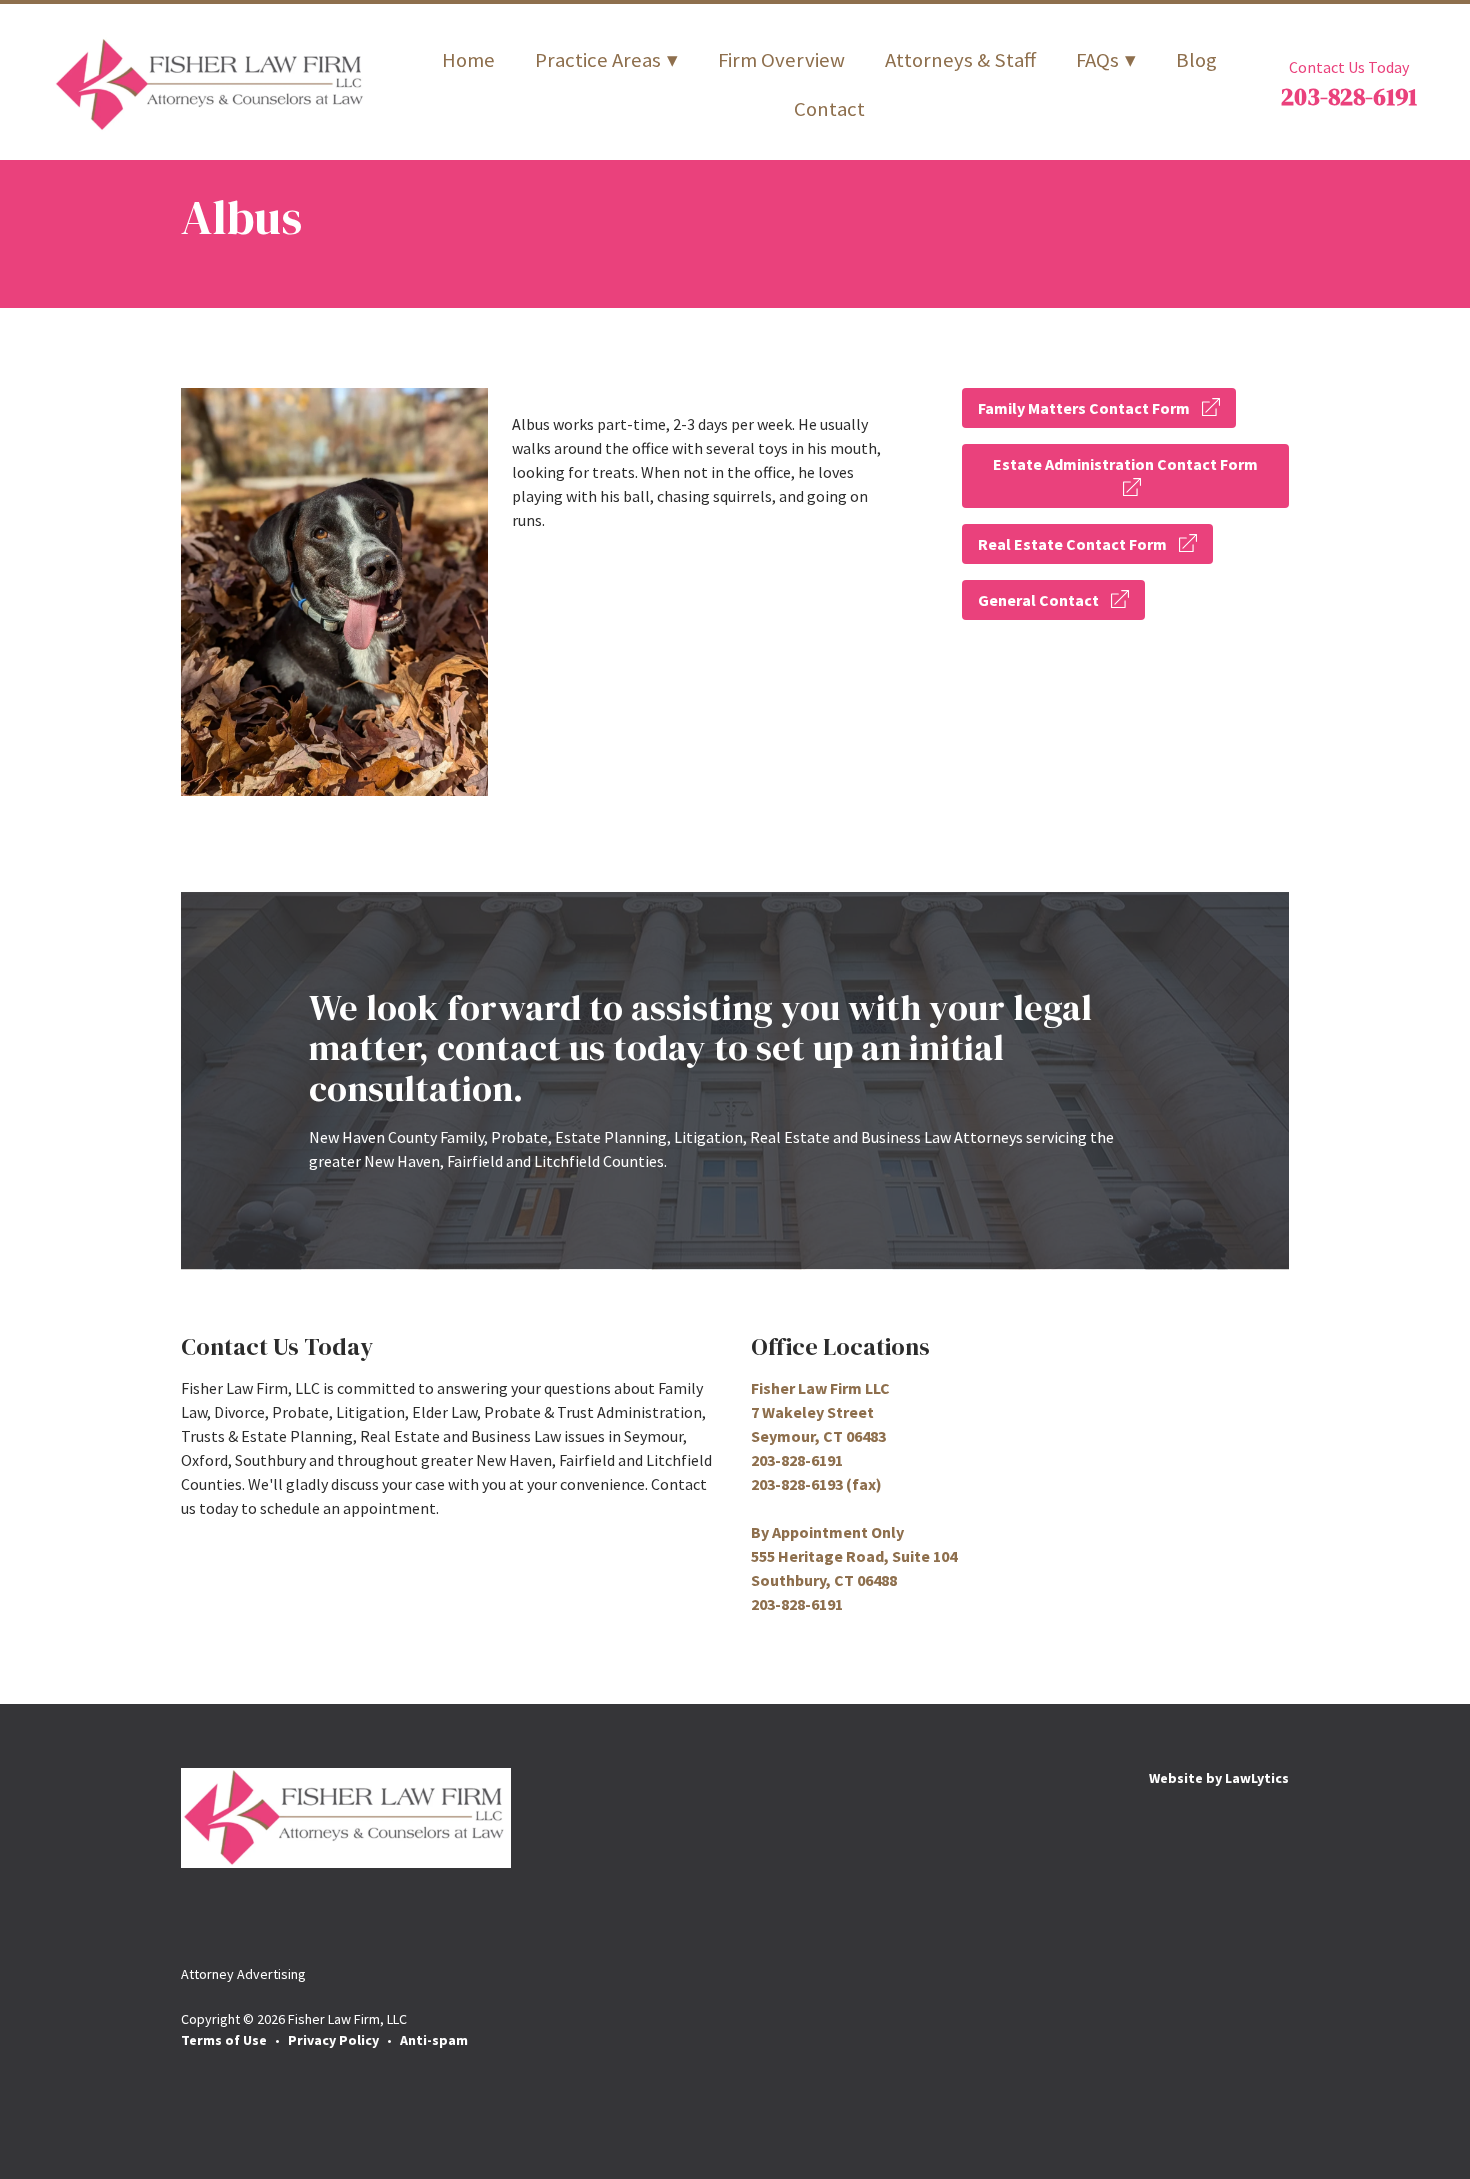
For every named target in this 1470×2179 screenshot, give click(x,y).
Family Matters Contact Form (1084, 408)
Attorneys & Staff (960, 60)
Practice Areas (598, 60)
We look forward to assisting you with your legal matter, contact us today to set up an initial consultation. (700, 1048)
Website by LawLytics (1219, 1778)
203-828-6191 (1349, 96)
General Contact (1038, 600)
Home (468, 60)
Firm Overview (781, 60)
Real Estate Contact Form (1072, 544)
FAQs (1097, 60)
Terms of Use (224, 2040)
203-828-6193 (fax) (816, 1484)
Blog (1196, 60)
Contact (829, 109)
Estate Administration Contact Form (1125, 464)
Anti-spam (434, 2040)
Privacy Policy (333, 2040)
